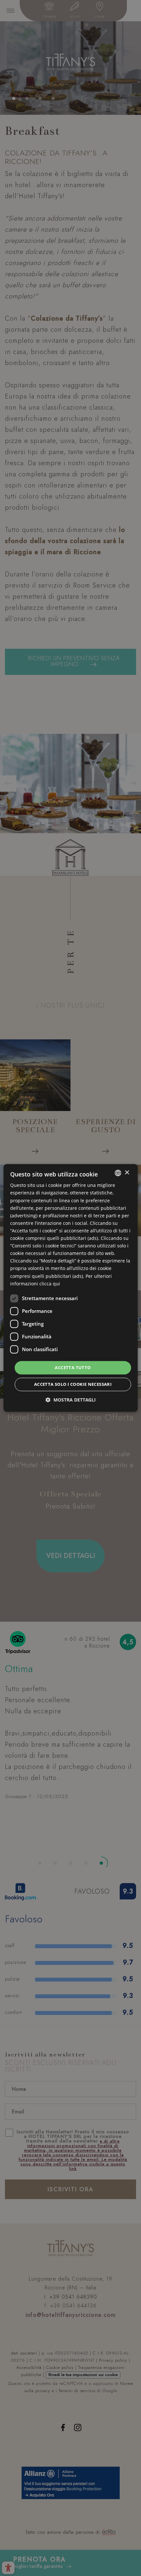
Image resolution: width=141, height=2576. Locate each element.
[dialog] (71, 1288)
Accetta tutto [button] (73, 1367)
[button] (71, 1400)
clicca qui (50, 1284)
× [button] (127, 1173)
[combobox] (118, 1173)
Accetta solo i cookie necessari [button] (73, 1385)
